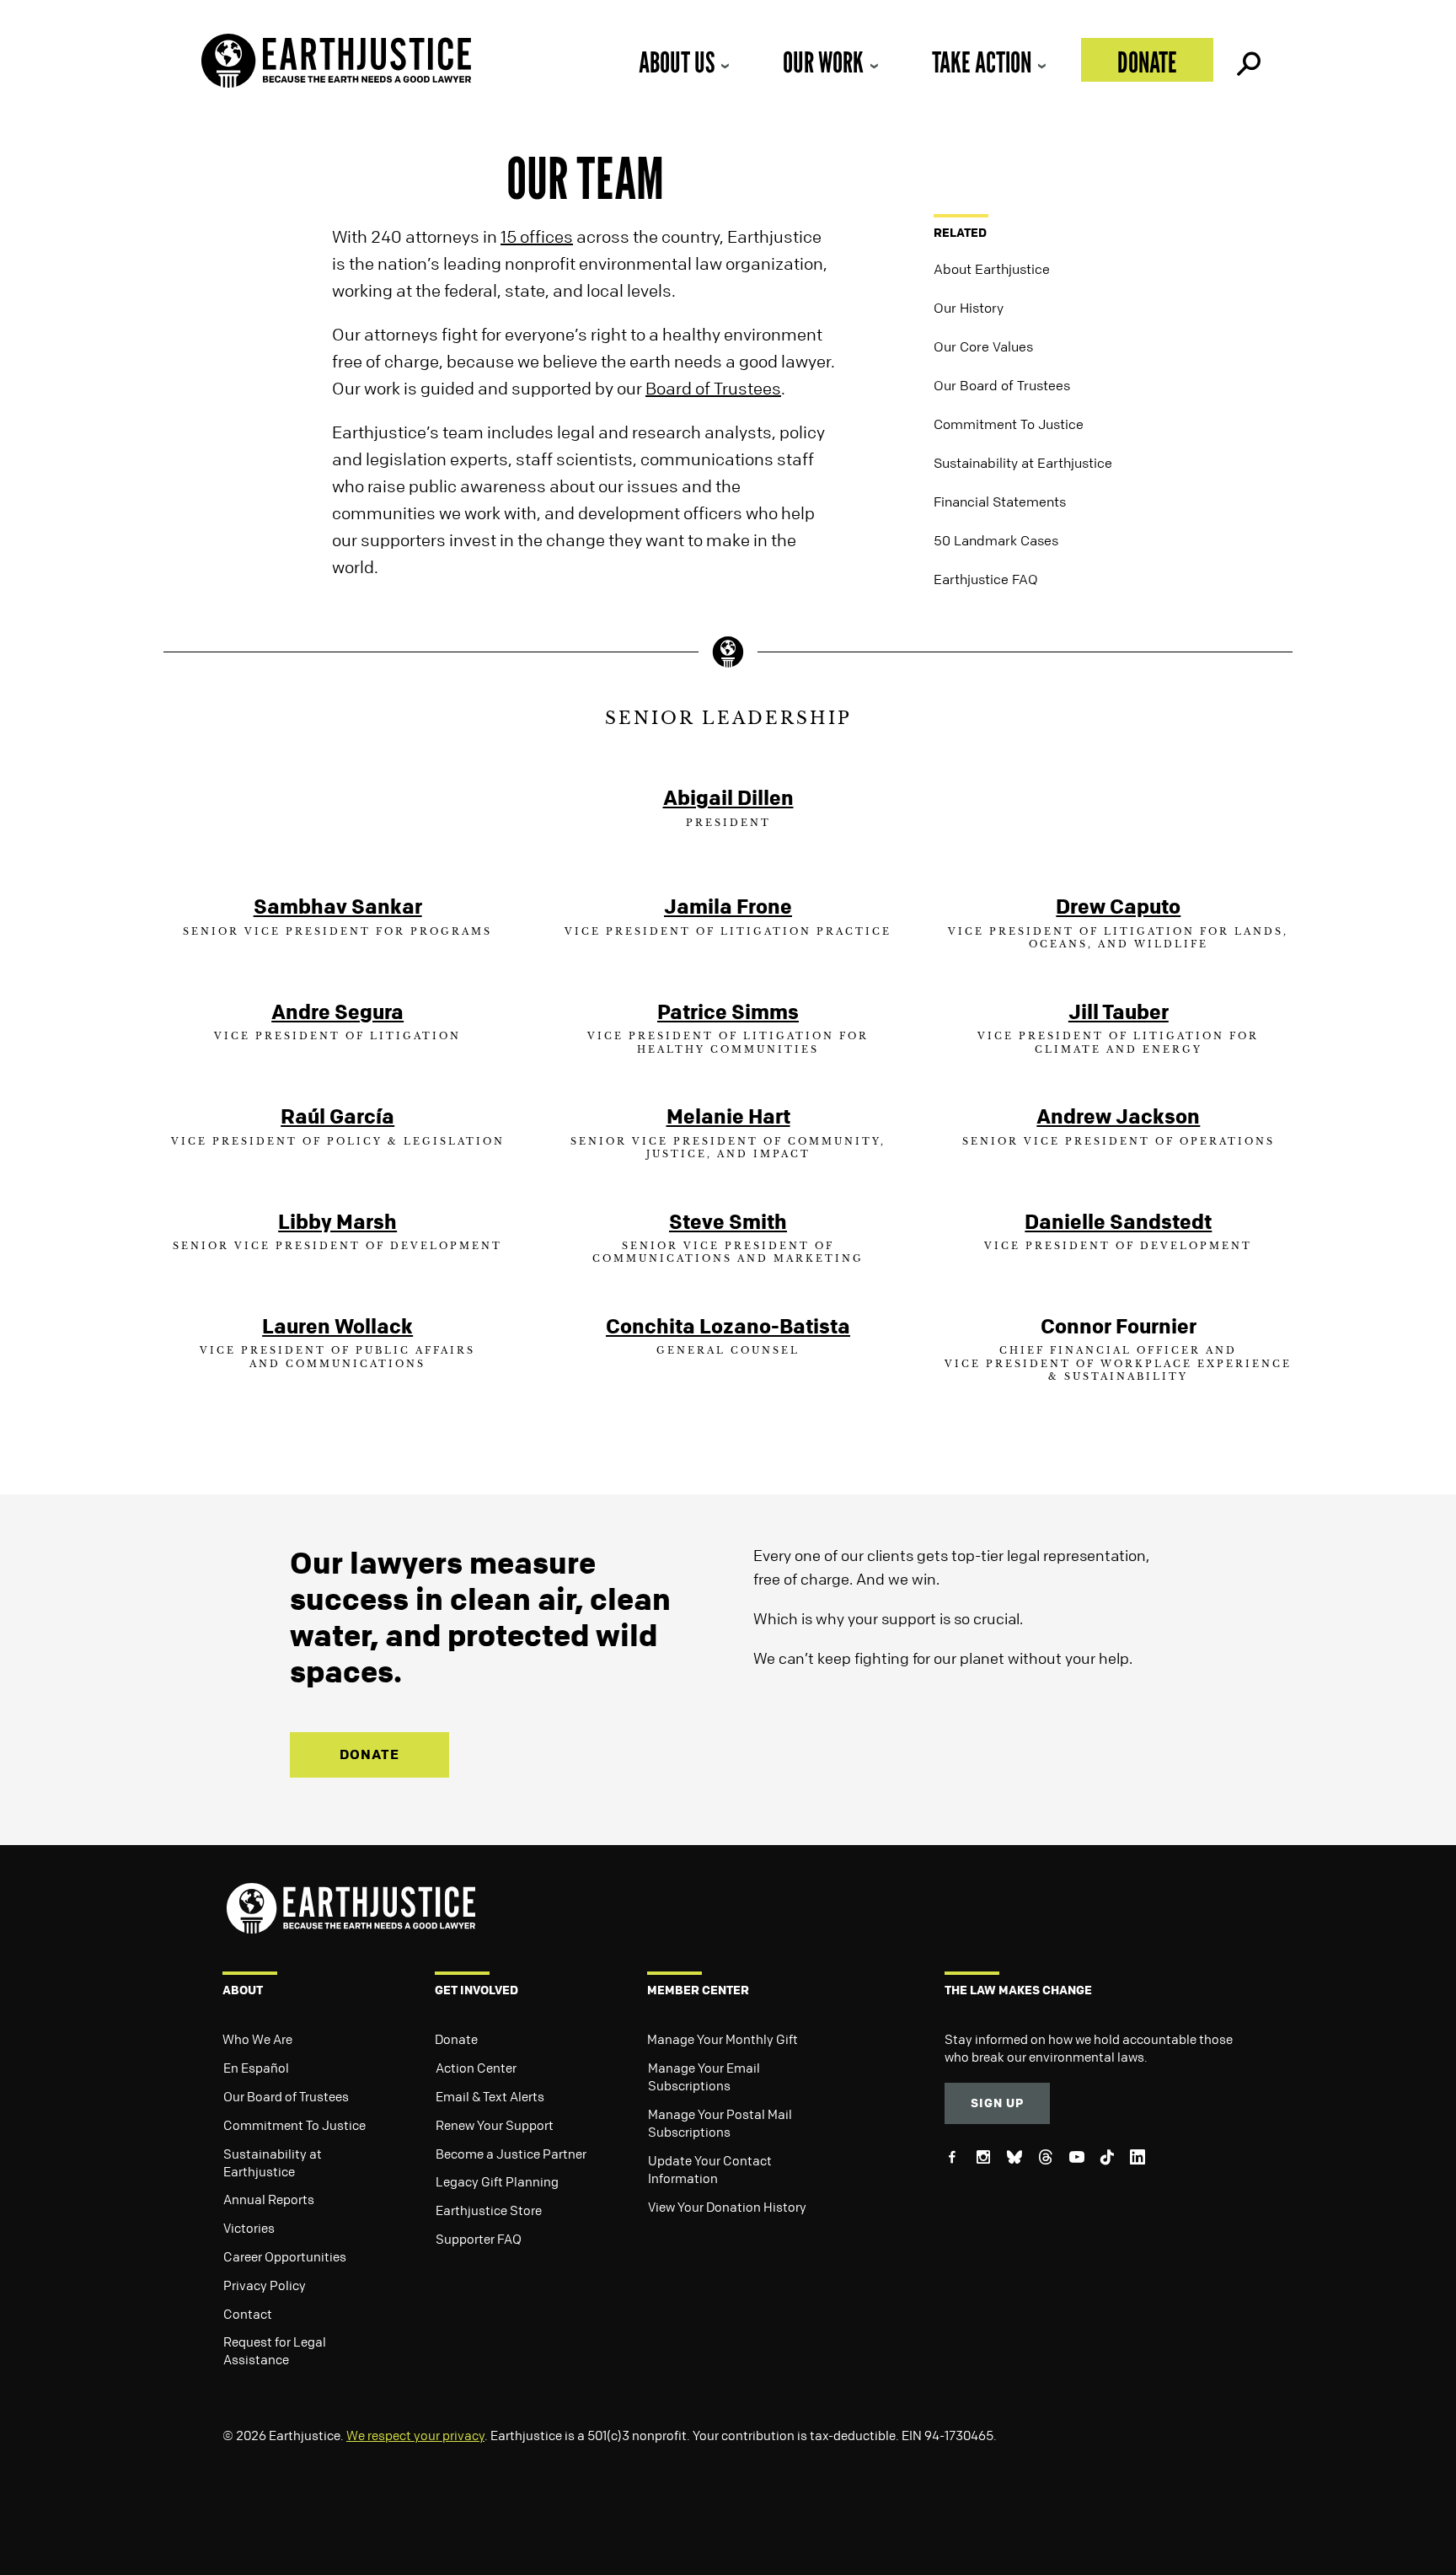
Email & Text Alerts (490, 2096)
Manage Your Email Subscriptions (704, 2076)
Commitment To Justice (1009, 424)
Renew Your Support (495, 2125)
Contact (248, 2314)
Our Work (823, 62)
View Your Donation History (727, 2207)
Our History (969, 308)
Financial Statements (1000, 502)
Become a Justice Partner (511, 2154)
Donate (1147, 62)
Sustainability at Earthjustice (1023, 463)
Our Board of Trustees (1002, 385)
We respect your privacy (415, 2435)
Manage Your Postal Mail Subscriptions (720, 2123)
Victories (249, 2228)
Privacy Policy (265, 2285)
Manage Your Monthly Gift (723, 2039)
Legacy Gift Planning (497, 2181)
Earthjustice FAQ (986, 579)
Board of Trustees (713, 388)
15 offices (537, 236)
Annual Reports (269, 2199)
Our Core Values (983, 346)
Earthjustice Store (489, 2210)
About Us (677, 62)
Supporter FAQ (479, 2239)
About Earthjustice (992, 269)
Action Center (476, 2068)
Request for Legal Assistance (275, 2350)
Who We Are (257, 2039)
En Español (256, 2068)
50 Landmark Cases (996, 540)
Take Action (982, 62)
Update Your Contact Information (710, 2169)
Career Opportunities (285, 2256)
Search (1247, 60)
